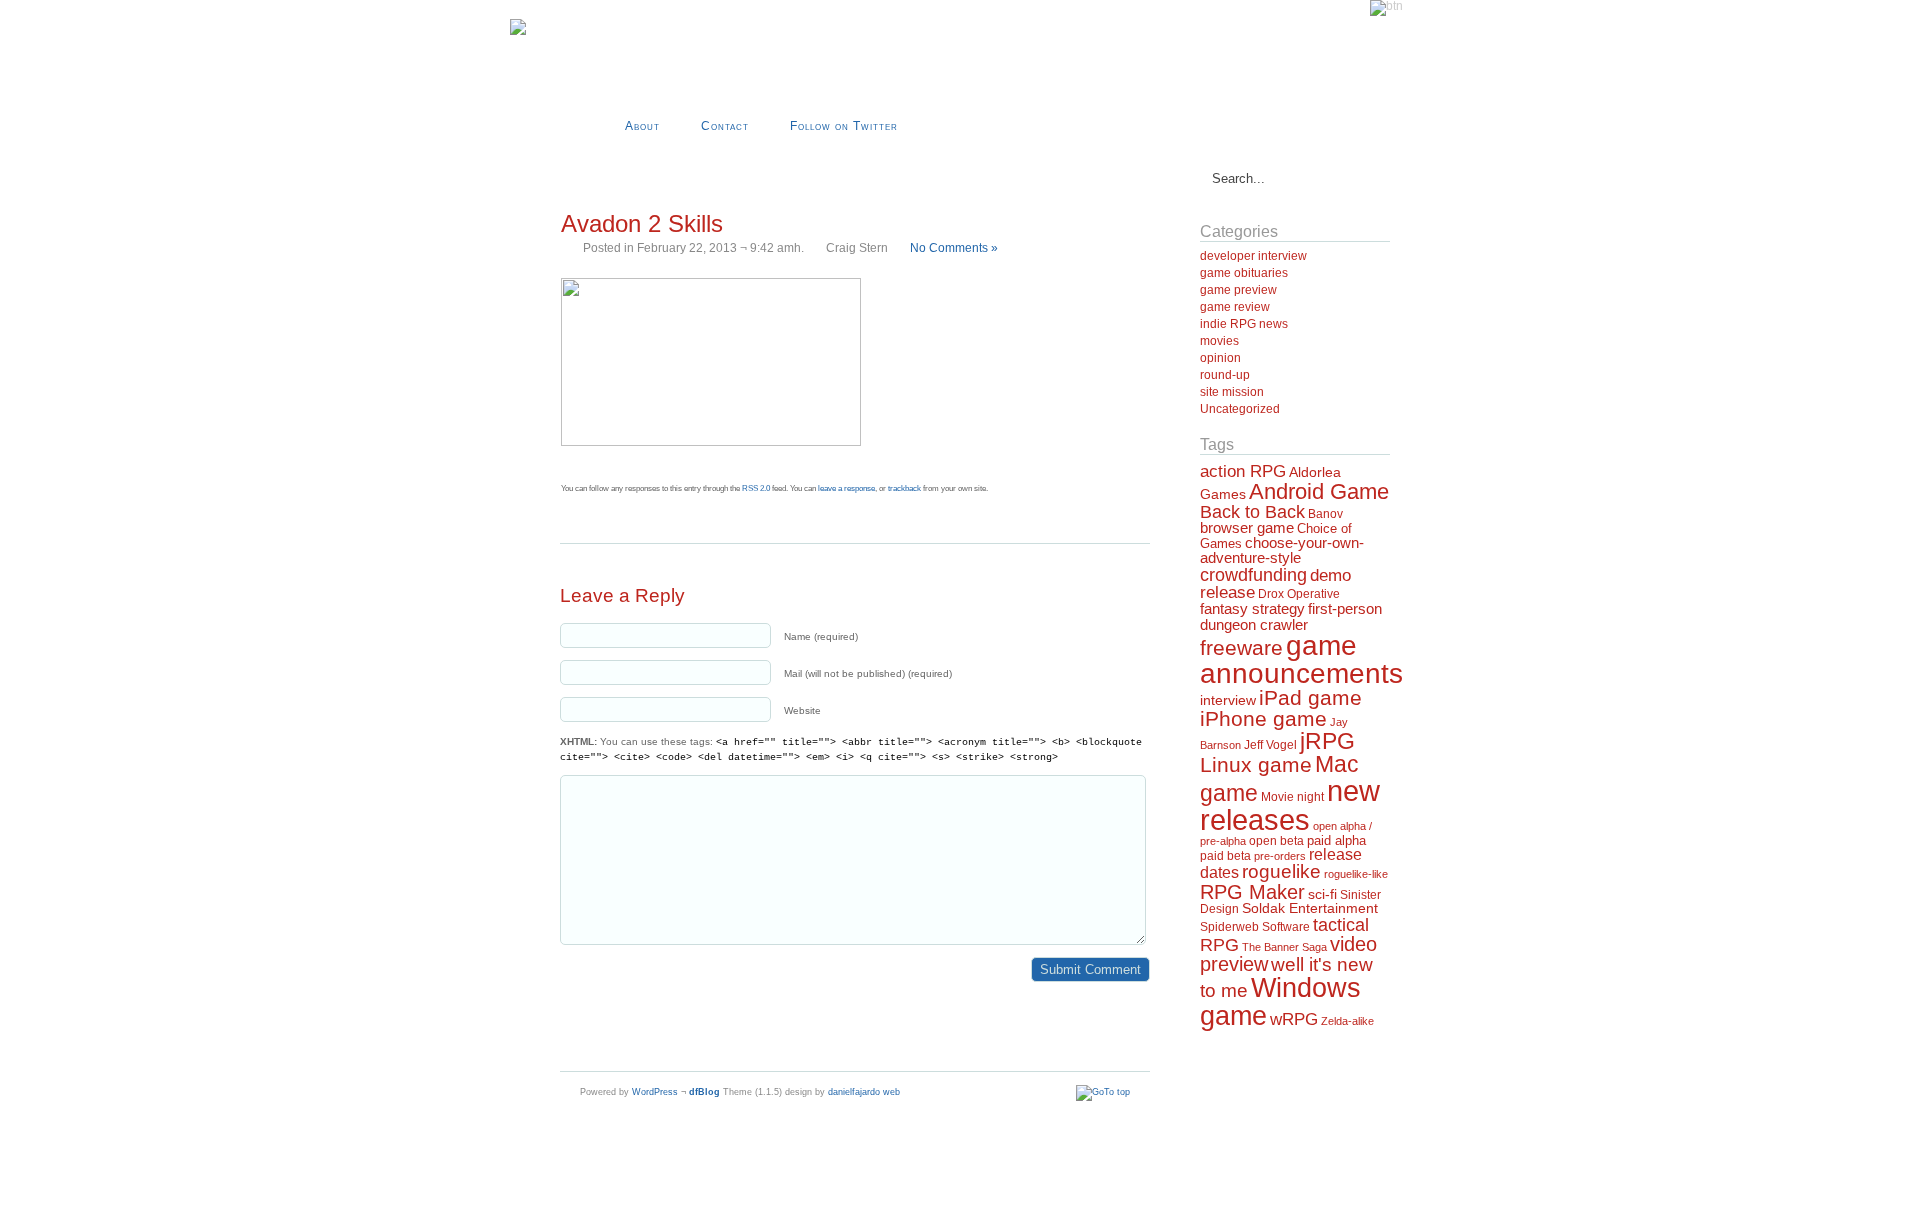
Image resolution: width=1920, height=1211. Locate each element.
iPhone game (1263, 719)
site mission (1232, 392)
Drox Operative (1299, 594)
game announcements (1301, 659)
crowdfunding (1253, 574)
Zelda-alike (1347, 1021)
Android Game (1319, 491)
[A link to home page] (518, 31)
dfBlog (704, 1092)
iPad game (1310, 697)
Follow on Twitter (844, 126)
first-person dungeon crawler (1291, 616)
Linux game (1256, 764)
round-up (1225, 375)
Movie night (1292, 797)
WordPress (655, 1092)
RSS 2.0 (756, 488)
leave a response (846, 488)
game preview (1238, 290)
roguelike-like (1356, 874)
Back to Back (1252, 512)
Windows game (1280, 1001)
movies (1219, 341)
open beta (1276, 841)
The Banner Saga (1284, 947)
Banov (1325, 514)
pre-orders (1280, 856)
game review (1235, 307)
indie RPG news (1244, 324)
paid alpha (1336, 841)
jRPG (1327, 741)
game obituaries (1244, 273)
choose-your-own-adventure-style (1282, 550)
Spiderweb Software (1255, 927)
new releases (1290, 805)
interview (1228, 700)
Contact (725, 126)
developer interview (1253, 256)
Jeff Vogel (1270, 745)
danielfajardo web (864, 1092)
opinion (1220, 358)
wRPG (1294, 1019)
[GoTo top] (1103, 1092)
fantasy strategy (1252, 608)
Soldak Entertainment (1310, 908)
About (642, 126)
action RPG (1243, 471)
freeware (1241, 648)
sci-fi (1322, 894)
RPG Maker (1252, 892)
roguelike (1281, 871)
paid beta (1225, 856)
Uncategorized (1240, 409)
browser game (1247, 527)
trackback (904, 488)
